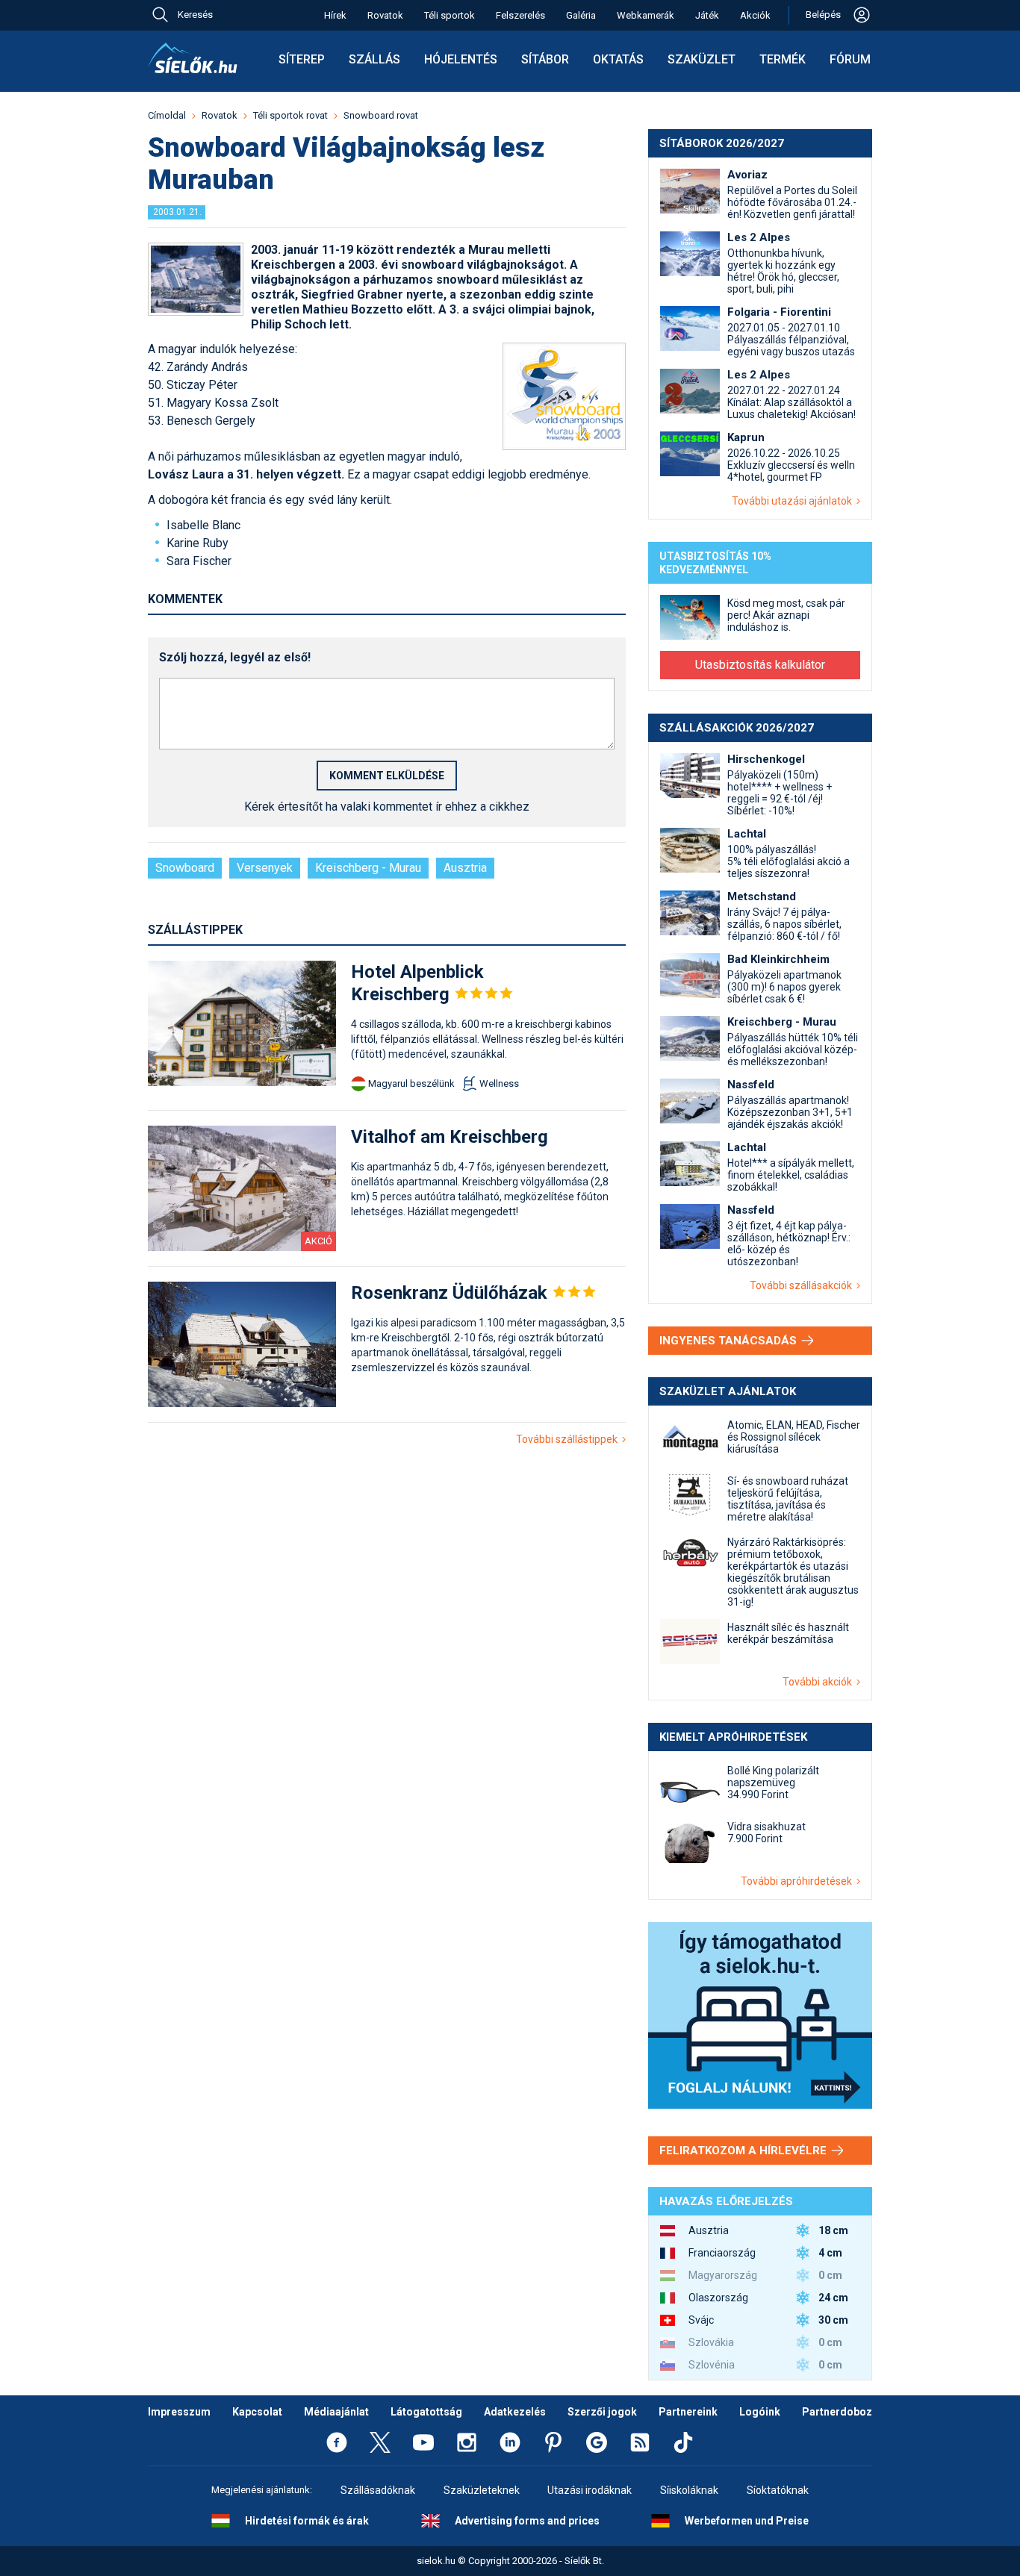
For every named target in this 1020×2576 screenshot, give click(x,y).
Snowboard (185, 868)
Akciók (755, 15)
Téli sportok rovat (290, 115)
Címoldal (167, 115)
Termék (783, 59)
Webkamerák (646, 15)
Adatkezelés (515, 2412)
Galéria (581, 15)
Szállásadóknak (378, 2490)
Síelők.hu (193, 58)
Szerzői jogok (602, 2412)
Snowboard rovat (381, 115)
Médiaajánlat (336, 2412)
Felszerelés (520, 15)
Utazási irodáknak (590, 2490)
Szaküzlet (702, 59)
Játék (707, 15)
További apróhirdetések (799, 1881)
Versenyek (265, 868)
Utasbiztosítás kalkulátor (760, 665)
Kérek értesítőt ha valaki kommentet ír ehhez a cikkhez (387, 807)
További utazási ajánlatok (794, 501)
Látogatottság (426, 2412)
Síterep (302, 59)
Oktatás (618, 59)
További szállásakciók (803, 1285)
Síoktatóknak (778, 2490)
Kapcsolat (257, 2412)
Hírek (335, 15)
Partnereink (688, 2412)
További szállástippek (569, 1439)
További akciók (820, 1682)
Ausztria (465, 868)
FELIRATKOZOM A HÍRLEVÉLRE (744, 2151)
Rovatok (385, 15)
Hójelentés (461, 59)
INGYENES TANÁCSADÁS (730, 1341)
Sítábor (545, 59)
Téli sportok (450, 15)
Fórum (850, 59)
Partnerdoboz (837, 2412)
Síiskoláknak (689, 2490)
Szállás (374, 59)
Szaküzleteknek (482, 2490)
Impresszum (179, 2412)
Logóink (760, 2412)
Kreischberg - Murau (368, 868)
